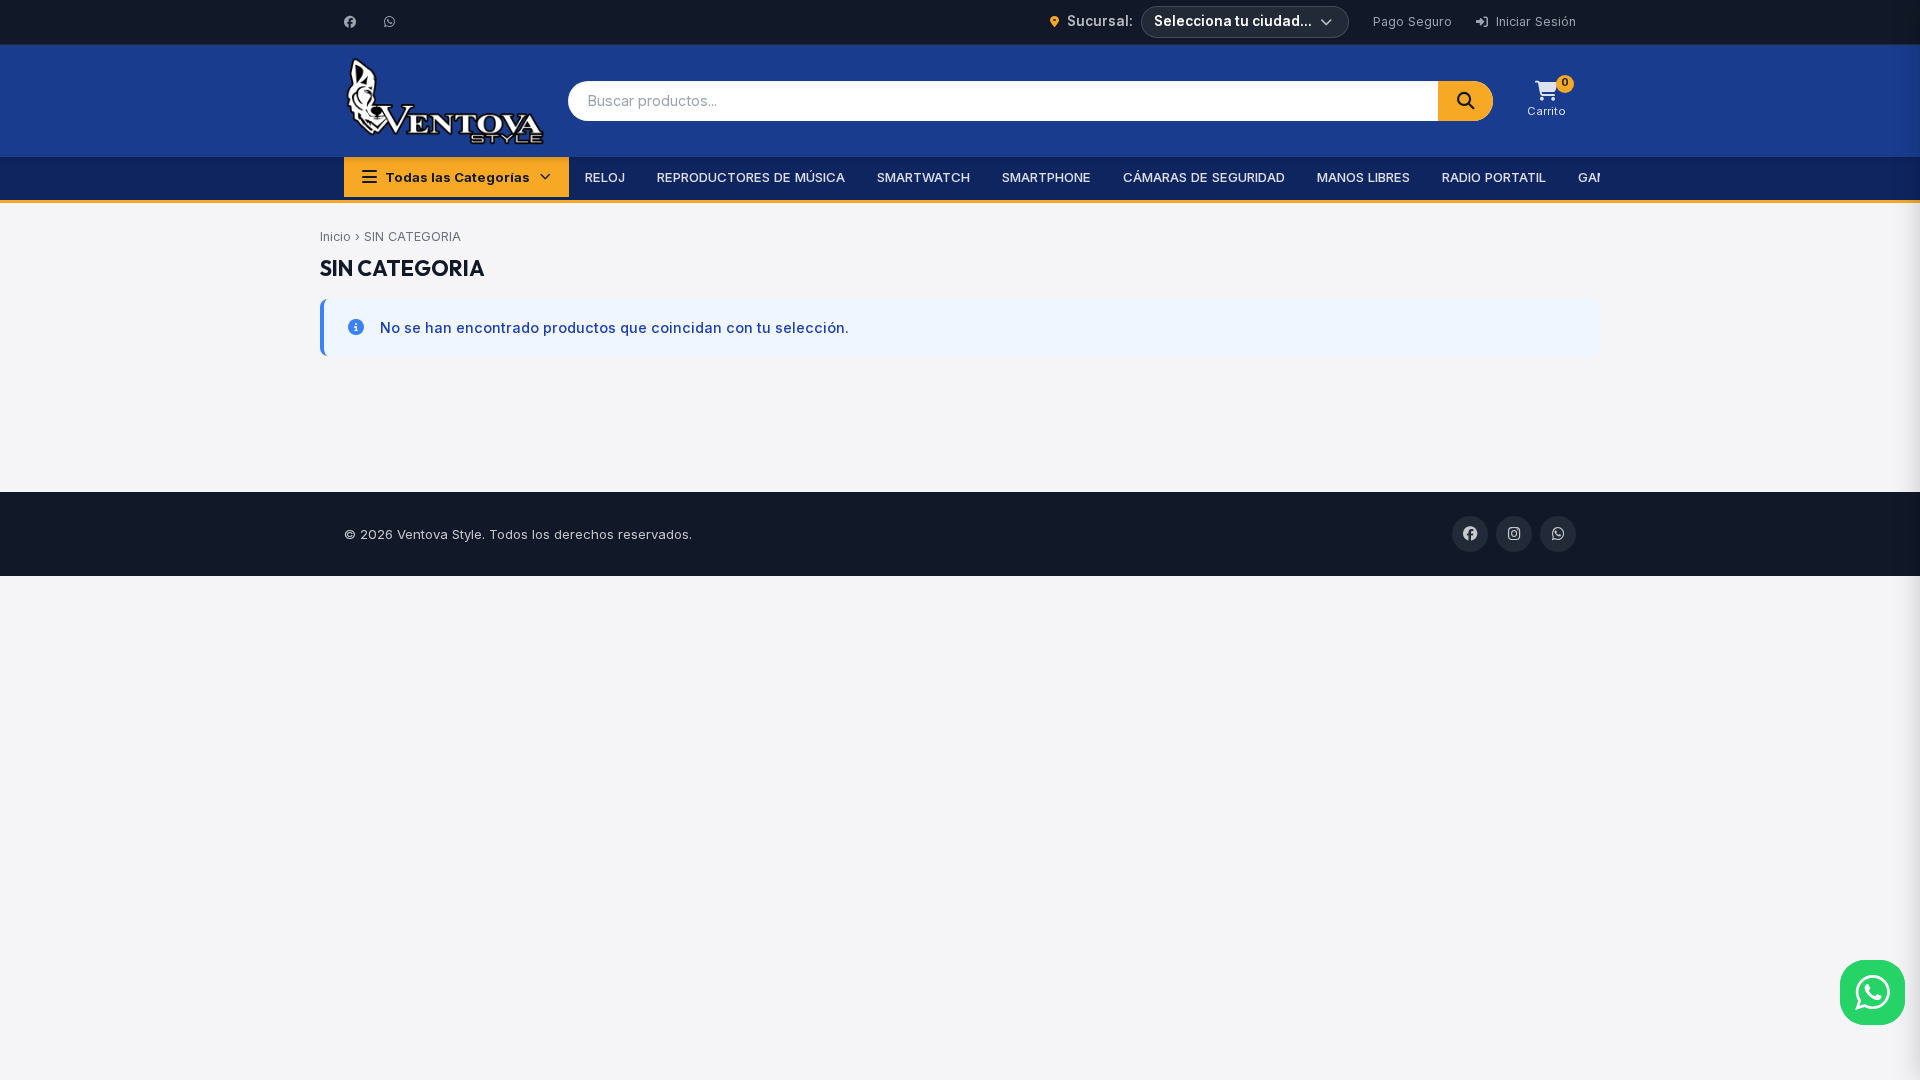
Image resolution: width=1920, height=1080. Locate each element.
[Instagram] (1514, 534)
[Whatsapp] (391, 22)
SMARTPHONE (1046, 177)
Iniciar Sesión (1534, 21)
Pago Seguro (1412, 21)
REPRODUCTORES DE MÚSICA (751, 177)
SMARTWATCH (923, 177)
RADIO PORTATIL (1494, 177)
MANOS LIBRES (1363, 177)
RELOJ (605, 177)
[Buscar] (1465, 101)
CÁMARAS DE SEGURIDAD (1204, 177)
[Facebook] (352, 22)
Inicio (335, 236)
